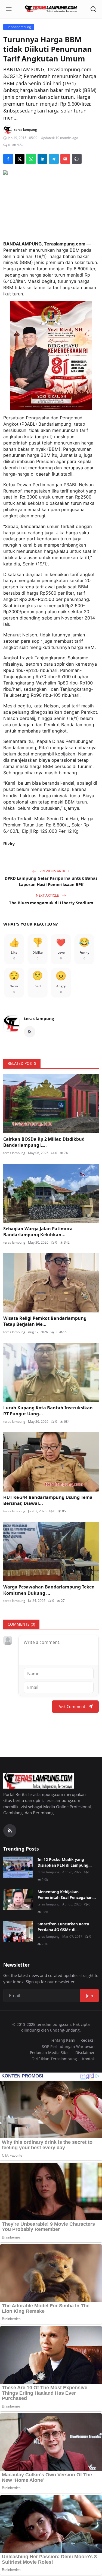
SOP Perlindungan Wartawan (68, 2046)
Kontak (88, 2059)
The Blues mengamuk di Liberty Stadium (51, 903)
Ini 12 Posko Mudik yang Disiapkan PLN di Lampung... (65, 1862)
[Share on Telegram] (54, 159)
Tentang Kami (63, 2040)
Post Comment (71, 1706)
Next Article (48, 895)
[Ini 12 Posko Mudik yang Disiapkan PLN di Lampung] (18, 1867)
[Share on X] (20, 159)
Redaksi (88, 2040)
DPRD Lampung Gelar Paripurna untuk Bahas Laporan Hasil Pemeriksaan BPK (51, 881)
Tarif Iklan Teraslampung (54, 2059)
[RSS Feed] (30, 1032)
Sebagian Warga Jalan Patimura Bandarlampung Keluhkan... (38, 1232)
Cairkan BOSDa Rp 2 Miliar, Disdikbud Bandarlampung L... (44, 1142)
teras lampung (39, 1018)
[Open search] (93, 9)
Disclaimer (85, 2052)
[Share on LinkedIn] (42, 159)
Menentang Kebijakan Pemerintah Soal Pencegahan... (67, 1895)
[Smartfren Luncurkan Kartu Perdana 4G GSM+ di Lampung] (18, 1932)
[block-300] (51, 356)
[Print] (77, 159)
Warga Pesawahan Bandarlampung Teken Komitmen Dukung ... (49, 1590)
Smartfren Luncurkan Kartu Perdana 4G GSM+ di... (63, 1927)
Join (89, 1996)
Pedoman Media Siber (50, 2052)
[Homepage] (51, 9)
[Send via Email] (65, 159)
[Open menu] (9, 9)
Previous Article (54, 871)
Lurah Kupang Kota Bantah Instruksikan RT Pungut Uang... (48, 1411)
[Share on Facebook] (8, 159)
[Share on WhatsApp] (31, 159)
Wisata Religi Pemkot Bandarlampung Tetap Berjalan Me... (45, 1321)
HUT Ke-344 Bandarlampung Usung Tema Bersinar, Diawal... (48, 1500)
